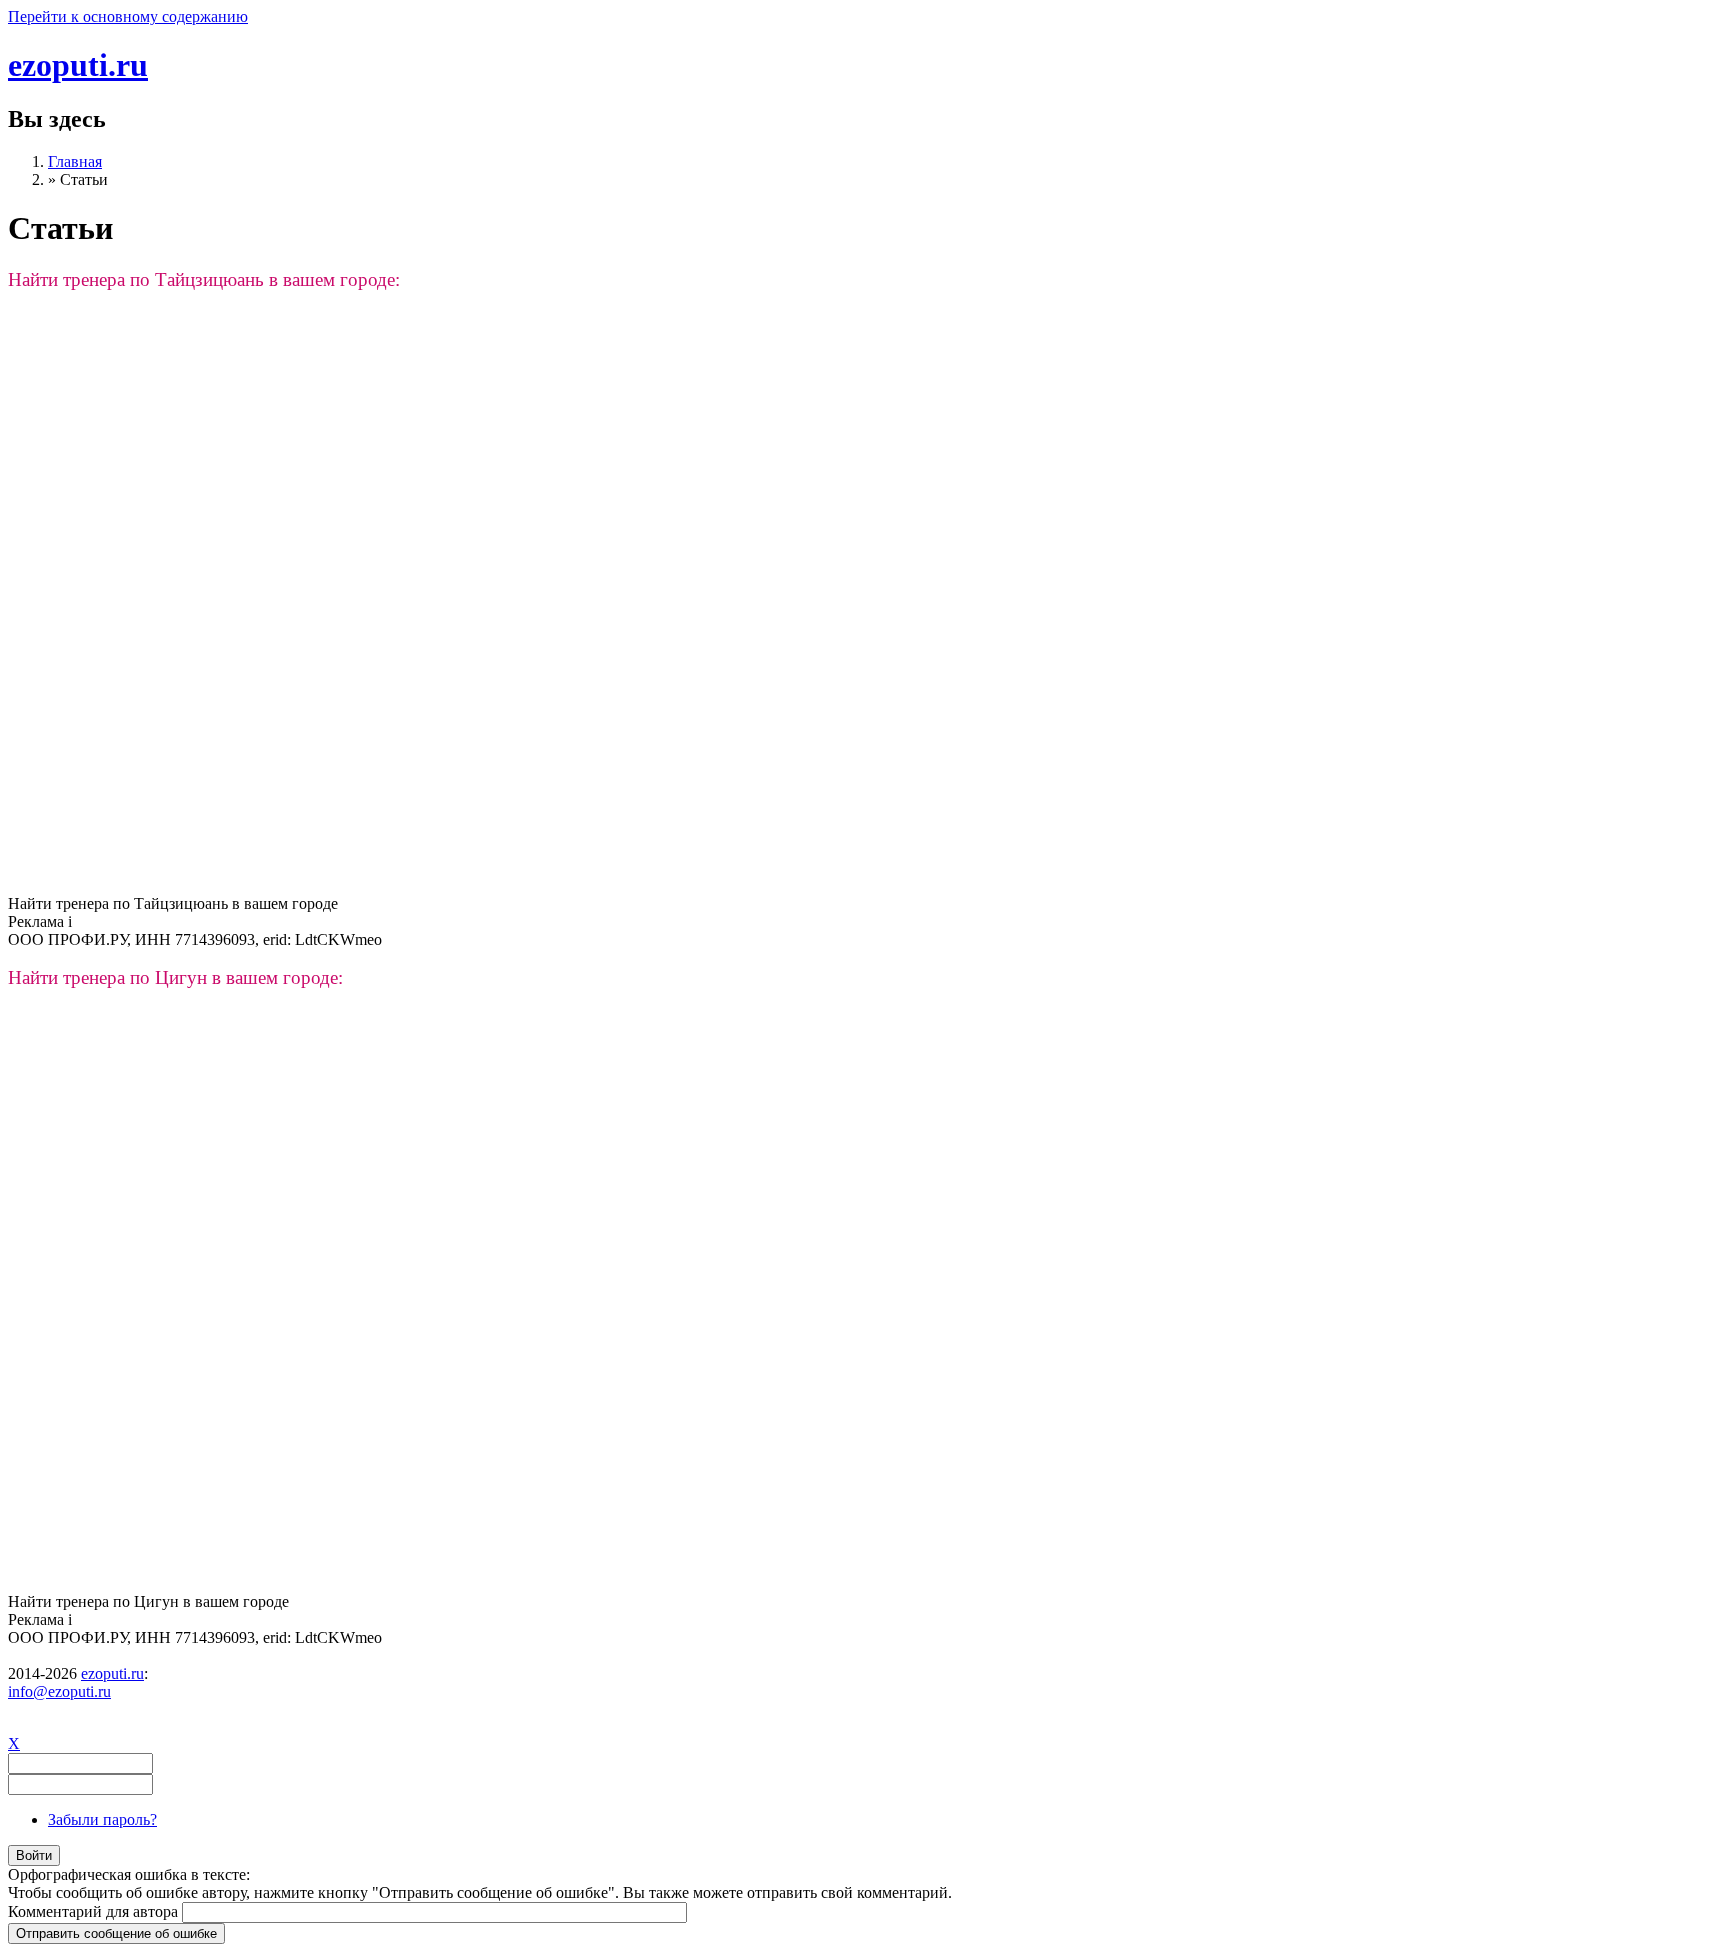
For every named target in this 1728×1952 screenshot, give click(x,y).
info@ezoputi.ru (59, 1691)
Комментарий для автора (95, 1911)
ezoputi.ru (78, 65)
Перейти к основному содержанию (128, 16)
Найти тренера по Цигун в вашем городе (148, 1601)
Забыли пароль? (102, 1819)
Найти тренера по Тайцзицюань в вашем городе (173, 903)
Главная (75, 161)
